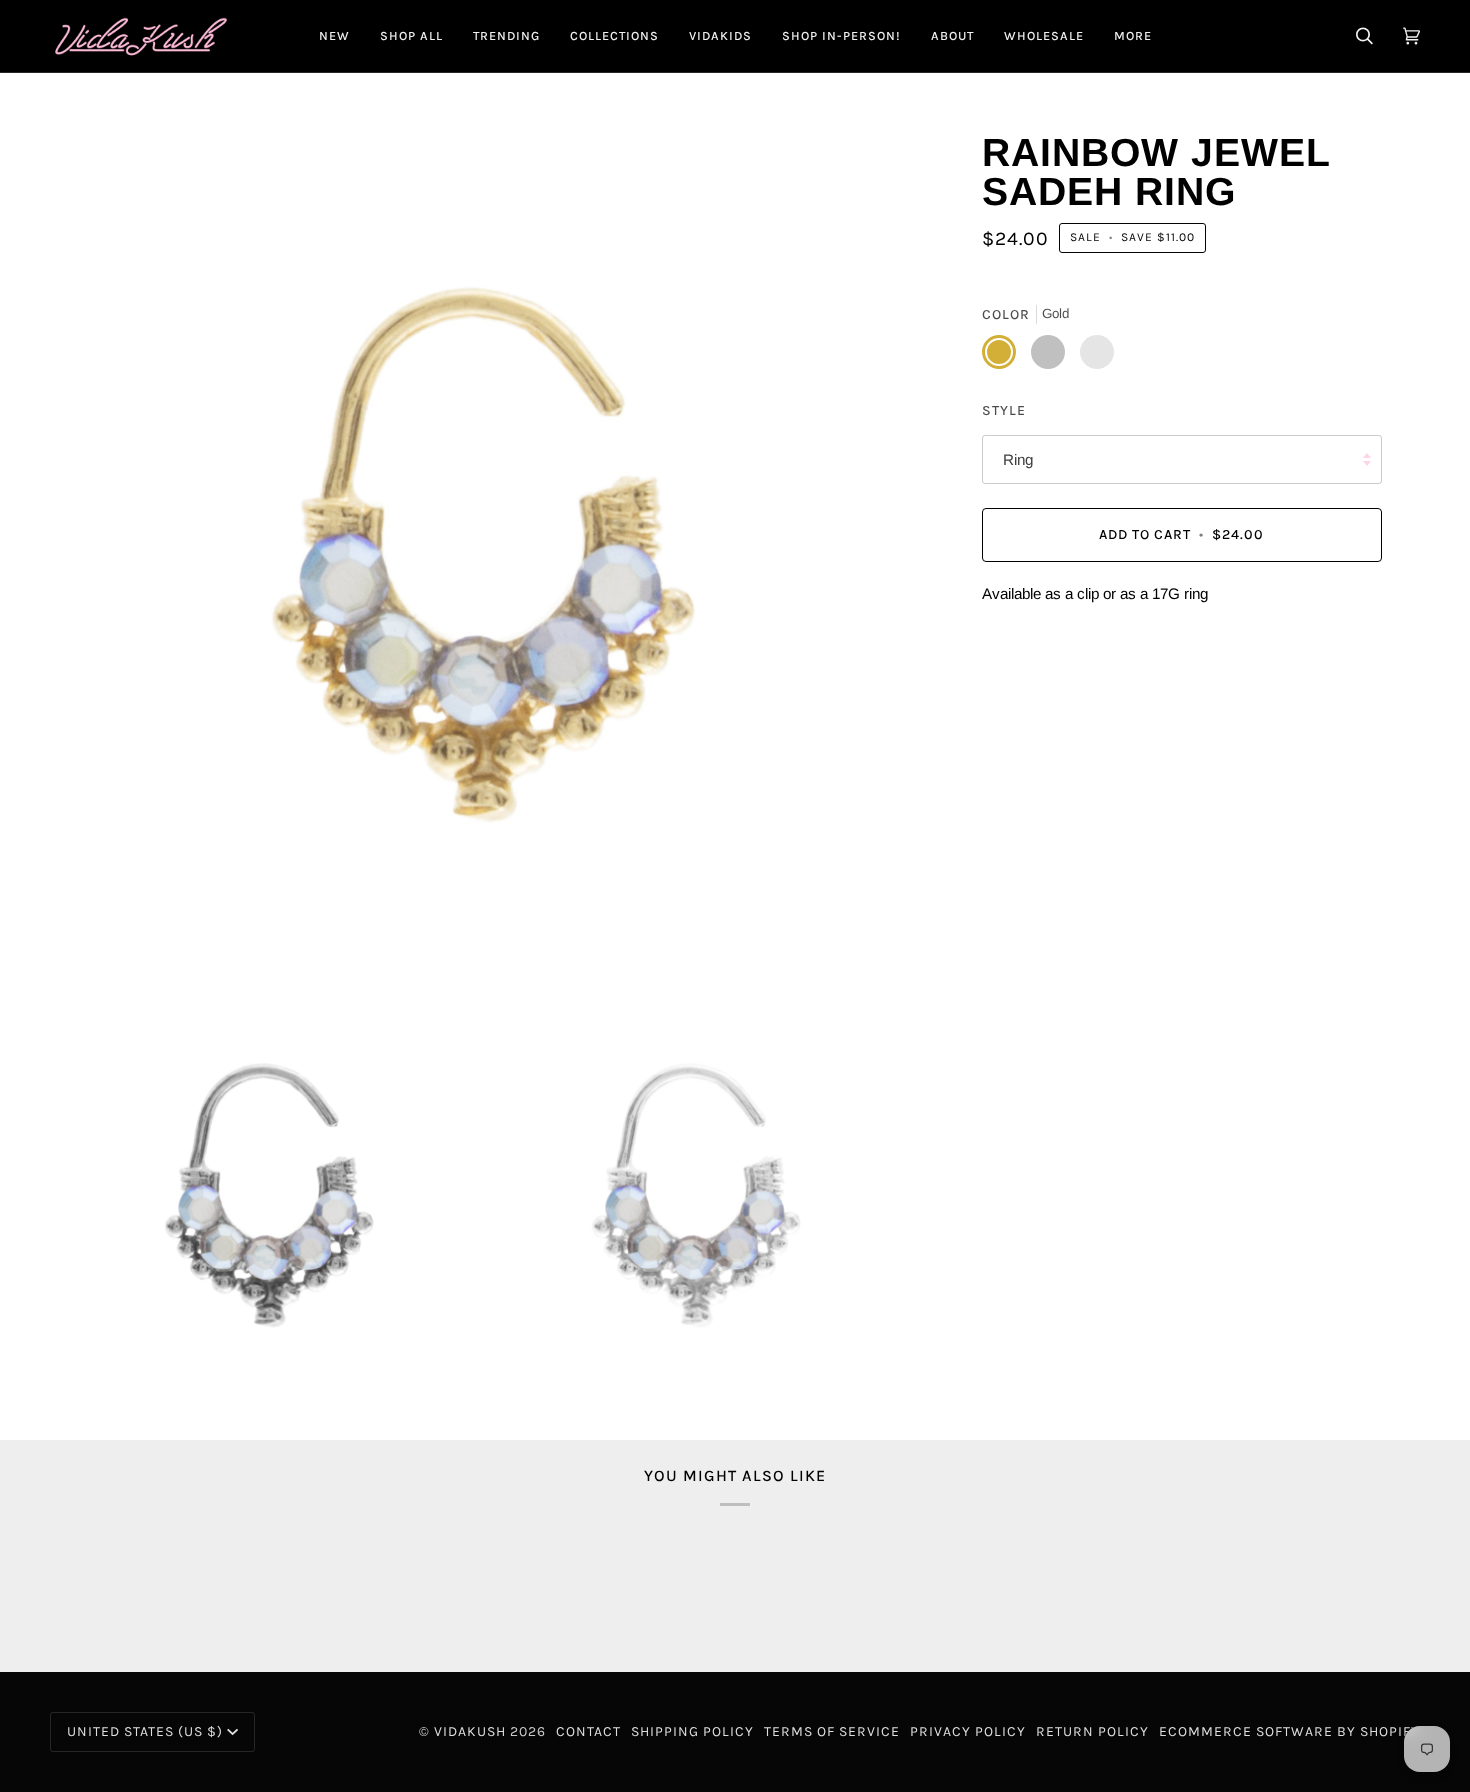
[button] (411, 36)
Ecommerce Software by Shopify (1289, 1731)
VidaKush (470, 1731)
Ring (1018, 459)
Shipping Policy (692, 1731)
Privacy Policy (968, 1731)
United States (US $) (145, 1731)
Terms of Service (832, 1731)
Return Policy (1092, 1731)
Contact (588, 1731)
